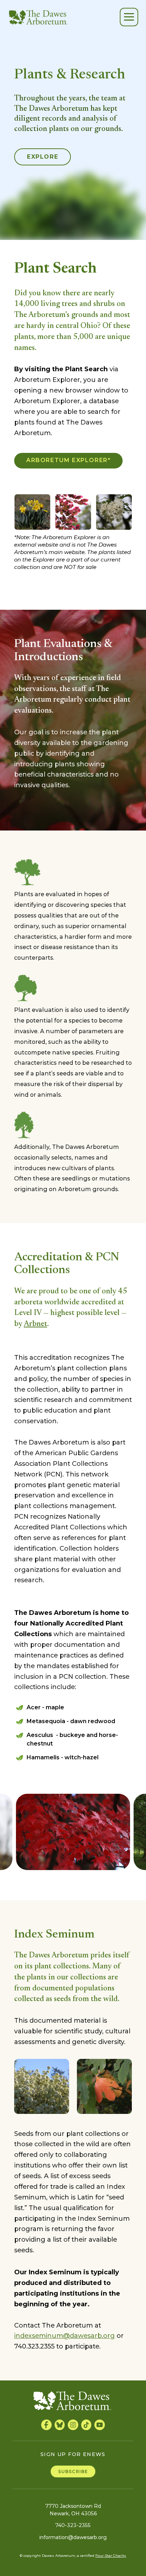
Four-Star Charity (111, 2556)
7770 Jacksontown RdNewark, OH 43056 (73, 2510)
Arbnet (35, 1324)
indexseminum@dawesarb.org (64, 2336)
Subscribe (73, 2471)
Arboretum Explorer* (68, 460)
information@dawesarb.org (73, 2537)
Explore (43, 157)
